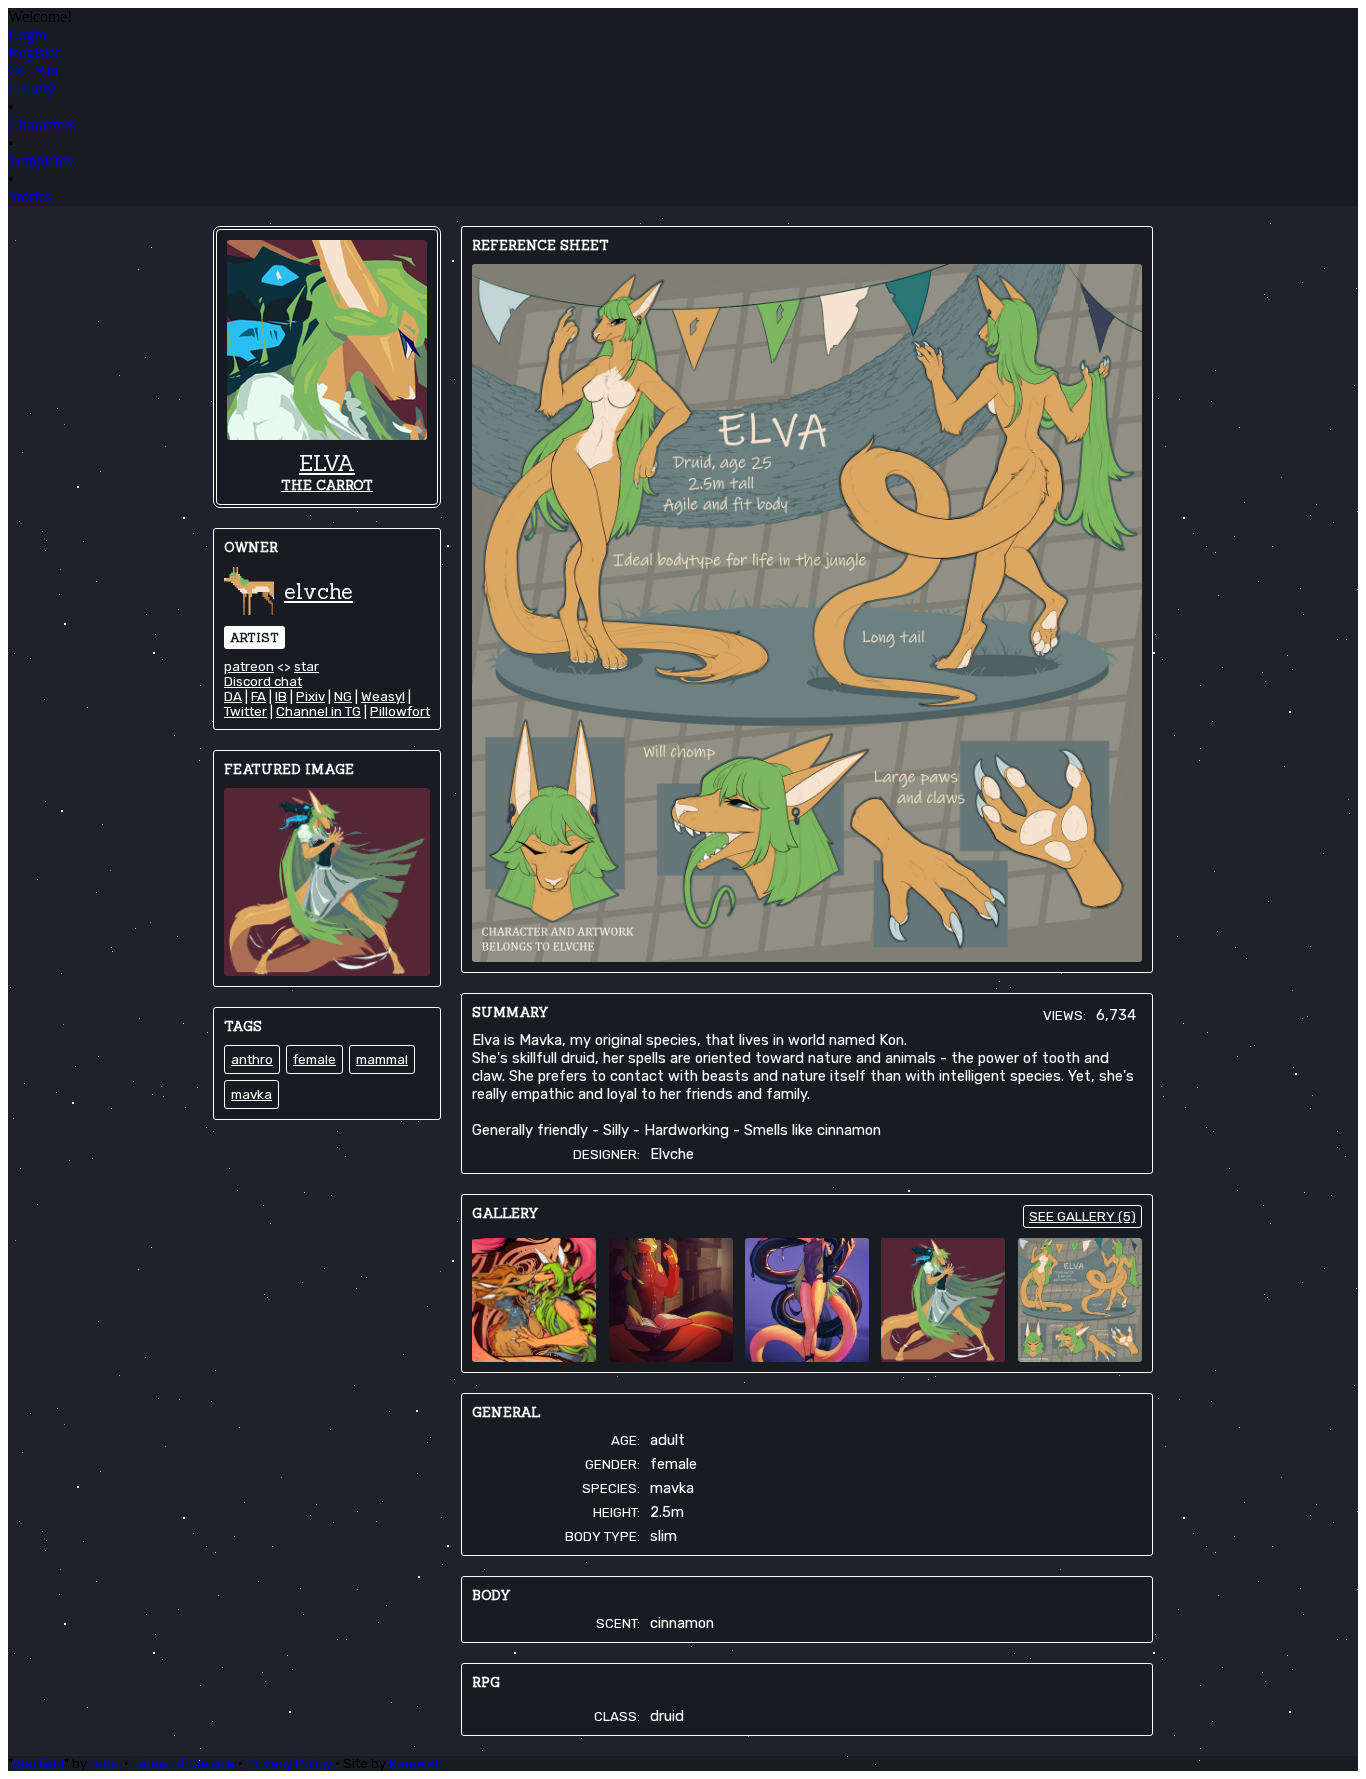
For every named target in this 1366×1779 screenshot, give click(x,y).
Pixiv (310, 696)
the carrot (327, 485)
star (306, 666)
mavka (251, 1094)
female (314, 1059)
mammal (382, 1059)
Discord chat (263, 681)
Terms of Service (185, 1763)
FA (258, 696)
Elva (327, 463)
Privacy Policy (290, 1763)
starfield (38, 1763)
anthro (252, 1059)
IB (281, 696)
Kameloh (416, 1763)
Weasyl (383, 696)
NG (343, 696)
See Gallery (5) (1082, 1216)
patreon (249, 666)
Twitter (245, 711)
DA (233, 696)
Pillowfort (400, 711)
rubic (105, 1763)
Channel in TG (318, 711)
